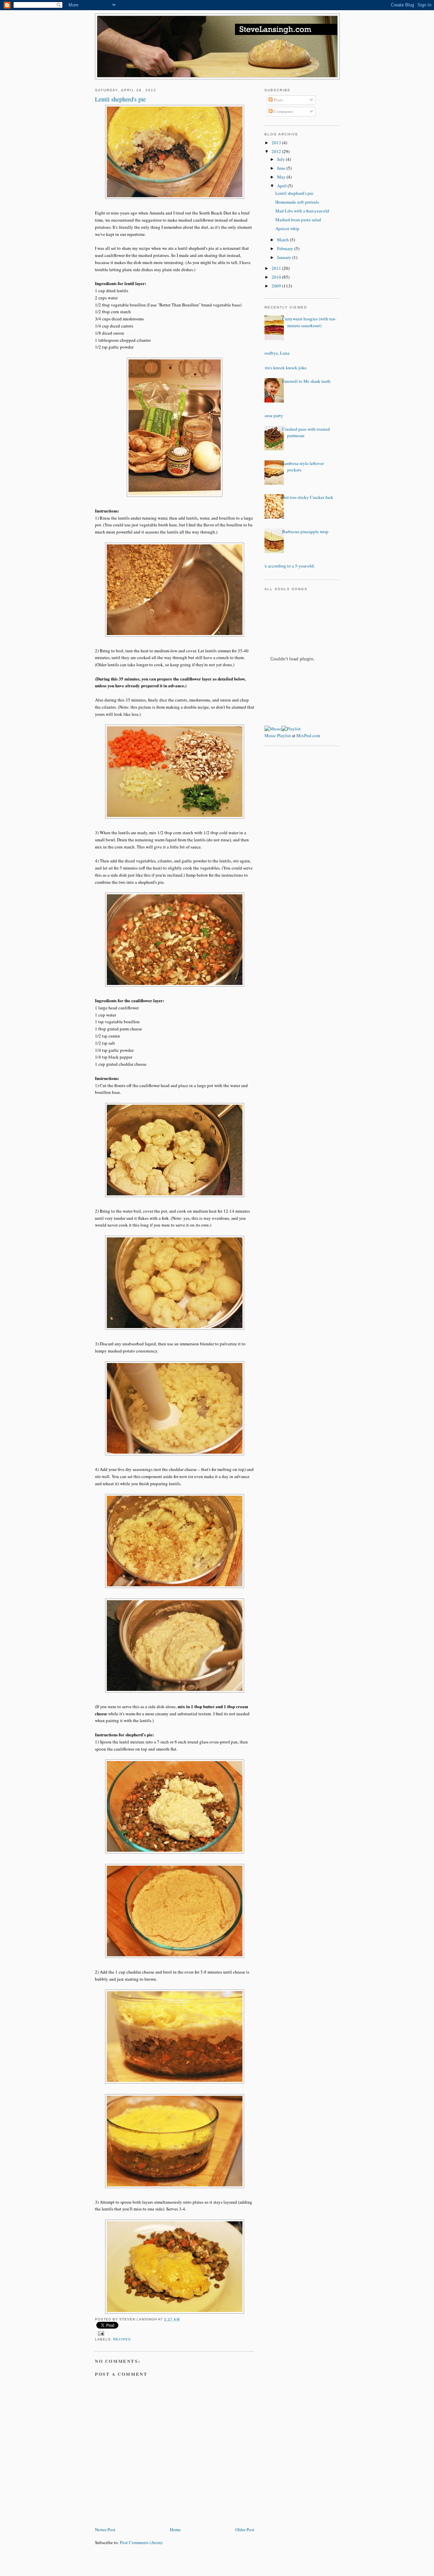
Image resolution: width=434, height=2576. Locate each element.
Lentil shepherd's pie (294, 193)
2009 (277, 286)
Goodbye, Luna (275, 353)
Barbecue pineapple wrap (305, 531)
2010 (277, 277)
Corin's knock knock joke (283, 368)
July (281, 159)
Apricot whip (287, 228)
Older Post (245, 2530)
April (282, 186)
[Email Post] (100, 2334)
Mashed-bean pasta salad (298, 220)
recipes (122, 2339)
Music (270, 735)
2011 (277, 268)
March (283, 240)
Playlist (284, 735)
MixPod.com (308, 735)
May (282, 177)
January (285, 257)
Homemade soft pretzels (297, 202)
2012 (277, 151)
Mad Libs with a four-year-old (302, 211)
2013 (277, 143)
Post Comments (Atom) (141, 2542)
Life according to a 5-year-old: (287, 566)
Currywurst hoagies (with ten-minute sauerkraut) (309, 322)
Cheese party (271, 415)
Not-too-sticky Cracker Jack (308, 497)
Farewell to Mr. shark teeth (306, 381)
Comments (283, 111)
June (282, 168)
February (286, 248)
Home (175, 2530)
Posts (278, 100)
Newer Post (105, 2530)
